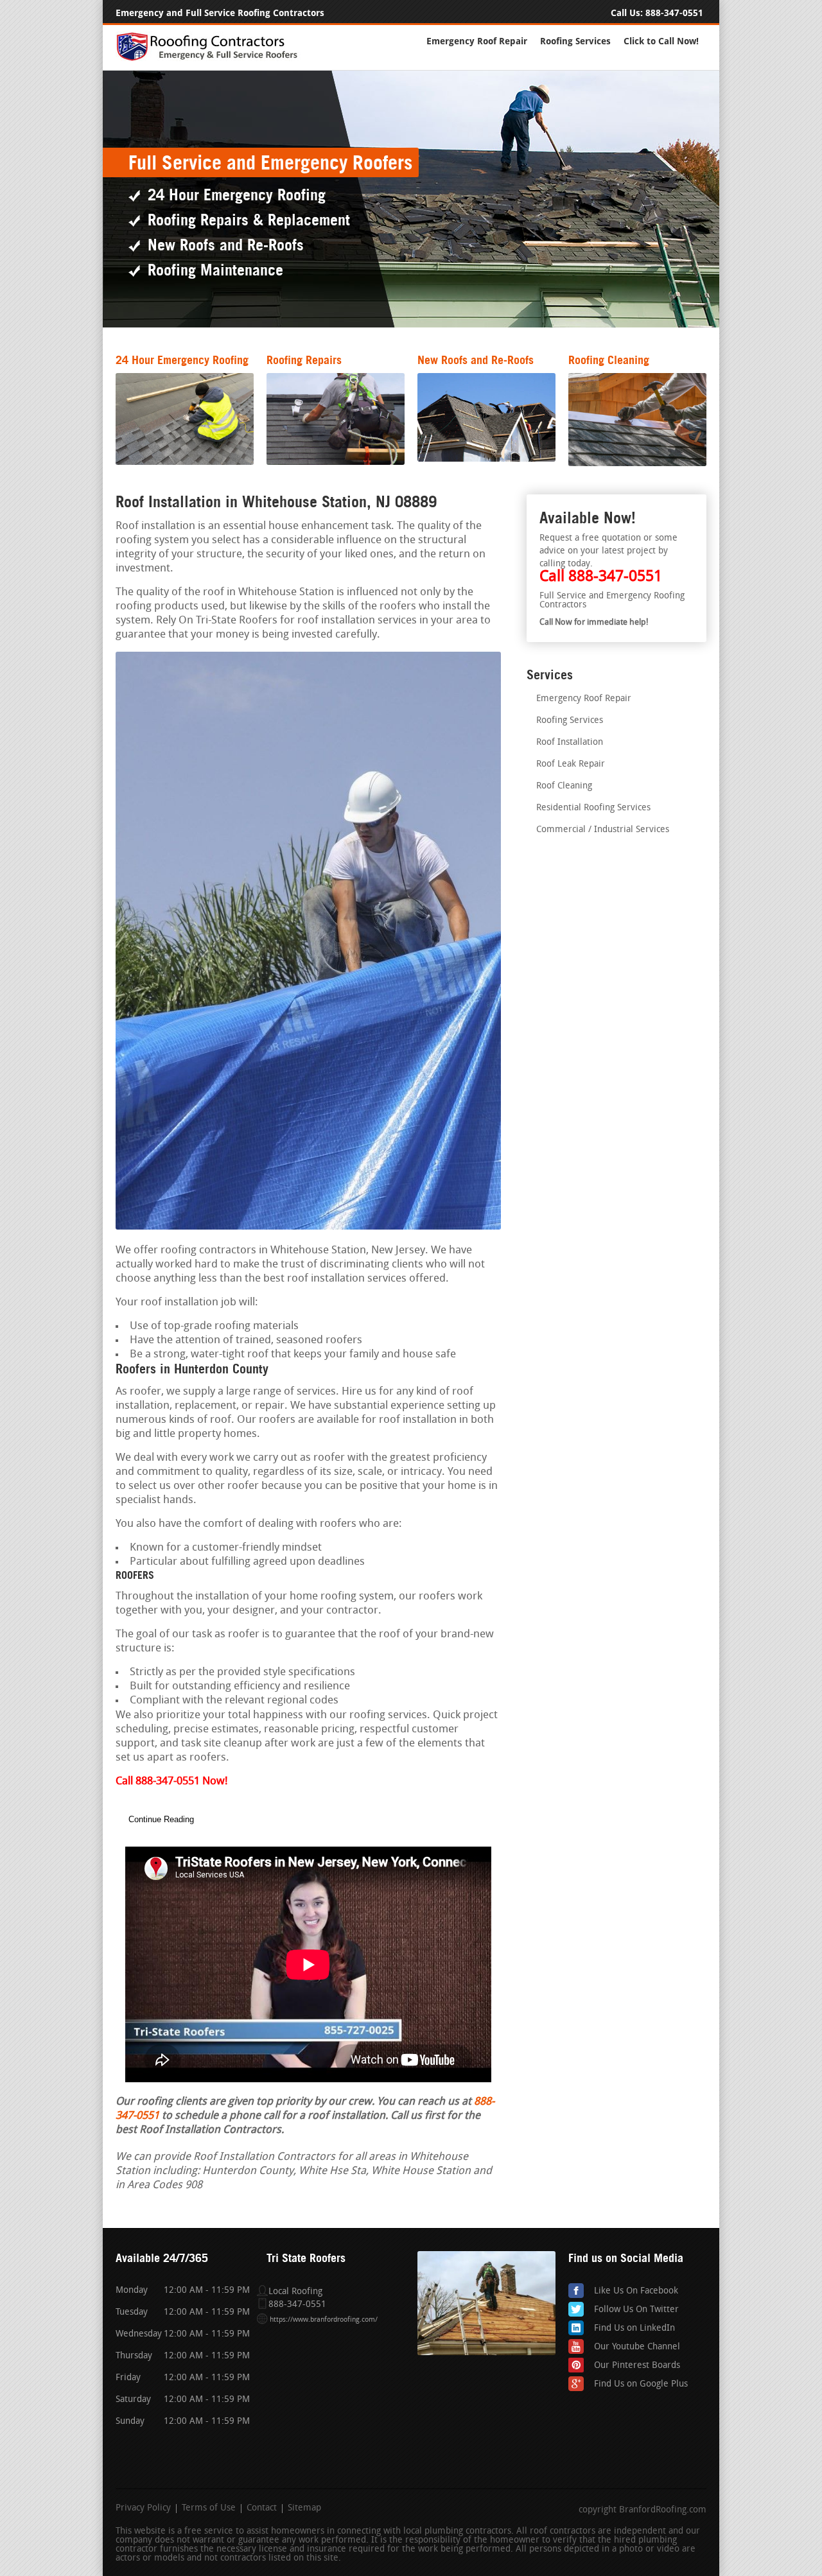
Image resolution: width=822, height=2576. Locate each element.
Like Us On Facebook (636, 2291)
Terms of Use (209, 2509)
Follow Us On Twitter (636, 2310)
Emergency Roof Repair (477, 41)
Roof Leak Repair (571, 764)
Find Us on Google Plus (641, 2384)
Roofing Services (575, 41)
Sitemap (304, 2509)
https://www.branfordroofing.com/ (324, 2320)
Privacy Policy (143, 2509)
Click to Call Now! (661, 41)
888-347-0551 (674, 13)
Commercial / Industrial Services (603, 830)
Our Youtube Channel (637, 2347)
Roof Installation (570, 743)
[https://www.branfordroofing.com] (213, 59)
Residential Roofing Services (593, 808)
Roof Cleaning (564, 786)
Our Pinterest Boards (637, 2366)
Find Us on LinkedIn (634, 2328)
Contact (262, 2509)
